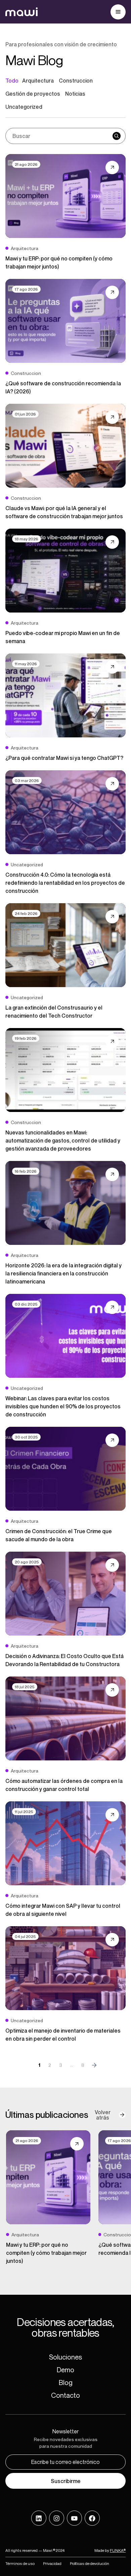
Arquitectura (38, 81)
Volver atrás (103, 2115)
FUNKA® (118, 2550)
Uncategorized (24, 107)
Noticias (75, 94)
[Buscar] (117, 136)
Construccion (76, 81)
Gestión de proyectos (33, 94)
